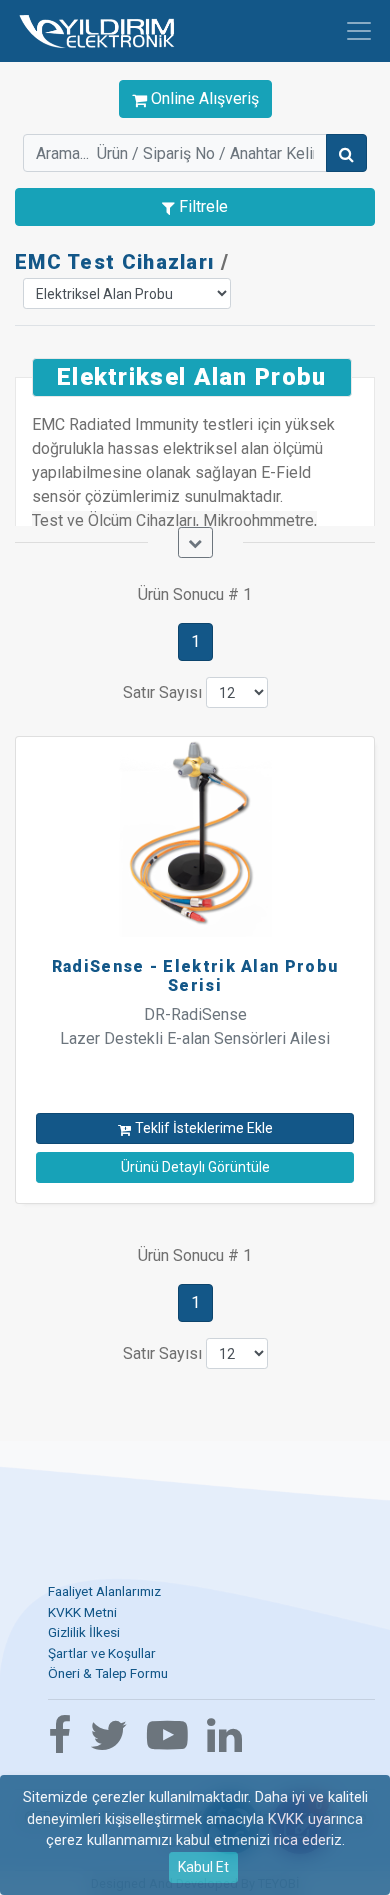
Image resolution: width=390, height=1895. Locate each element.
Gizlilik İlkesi (84, 1632)
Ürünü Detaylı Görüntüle (195, 1167)
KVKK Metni (82, 1612)
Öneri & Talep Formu (108, 1673)
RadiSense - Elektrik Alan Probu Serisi (195, 976)
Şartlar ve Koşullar (102, 1653)
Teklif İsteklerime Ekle (204, 1128)
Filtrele (201, 206)
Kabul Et (203, 1867)
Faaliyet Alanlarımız (104, 1591)
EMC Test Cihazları (114, 262)
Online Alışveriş (203, 98)
